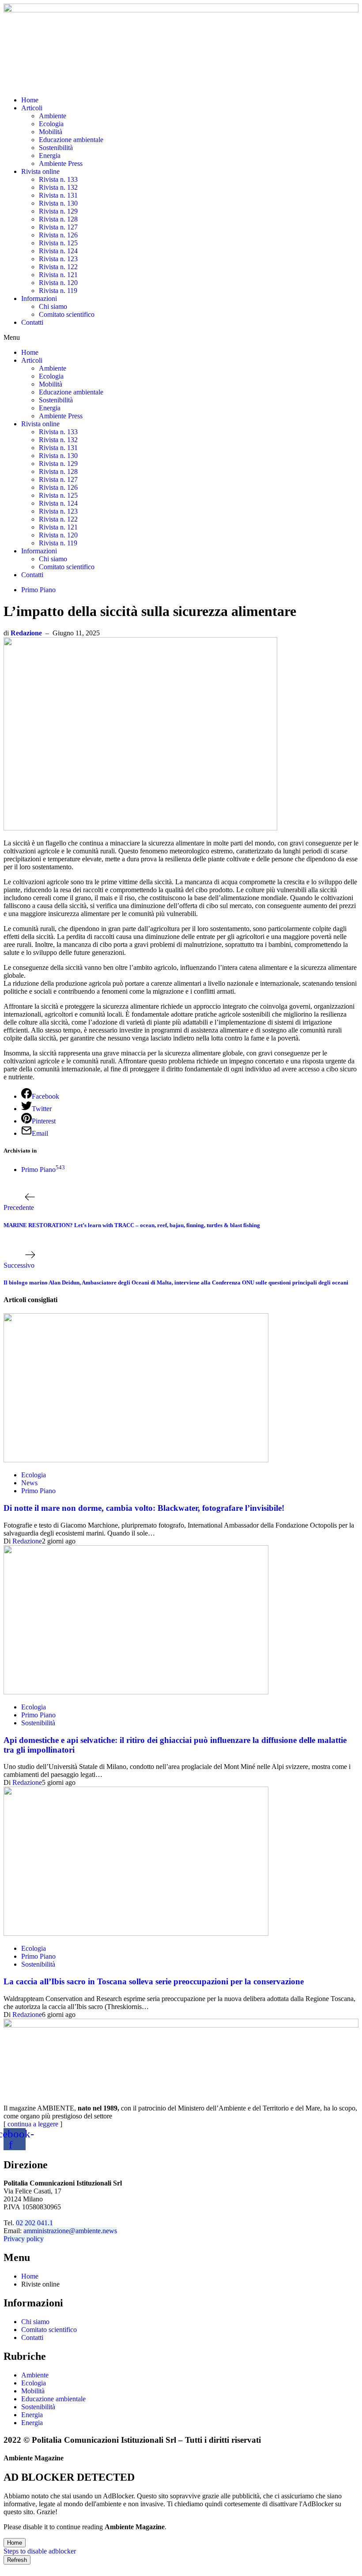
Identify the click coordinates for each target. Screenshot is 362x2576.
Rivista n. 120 (58, 283)
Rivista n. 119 (58, 291)
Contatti (32, 322)
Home (30, 100)
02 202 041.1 (34, 2223)
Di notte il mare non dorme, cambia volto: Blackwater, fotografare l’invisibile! (144, 1508)
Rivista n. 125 (58, 243)
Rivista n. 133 (58, 179)
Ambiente (53, 116)
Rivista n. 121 (58, 275)
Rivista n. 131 (58, 195)
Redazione (26, 633)
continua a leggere (33, 2124)
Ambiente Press (61, 163)
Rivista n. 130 (58, 203)
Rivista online (40, 171)
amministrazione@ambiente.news (70, 2231)
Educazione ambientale (71, 140)
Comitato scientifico (67, 314)
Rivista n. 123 (58, 259)
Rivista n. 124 (58, 251)
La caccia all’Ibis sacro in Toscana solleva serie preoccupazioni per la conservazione (154, 1981)
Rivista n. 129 (58, 211)
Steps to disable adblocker (40, 2551)
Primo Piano (38, 590)
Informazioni (39, 299)
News (29, 1483)
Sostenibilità (56, 148)
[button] (181, 338)
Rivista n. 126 (58, 235)
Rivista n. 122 (58, 267)
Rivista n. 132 (58, 187)
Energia (50, 156)
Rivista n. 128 (58, 219)
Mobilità (51, 132)
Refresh (17, 2560)
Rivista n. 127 (58, 227)
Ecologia (51, 124)
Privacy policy (24, 2239)
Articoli (32, 108)
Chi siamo (53, 306)
